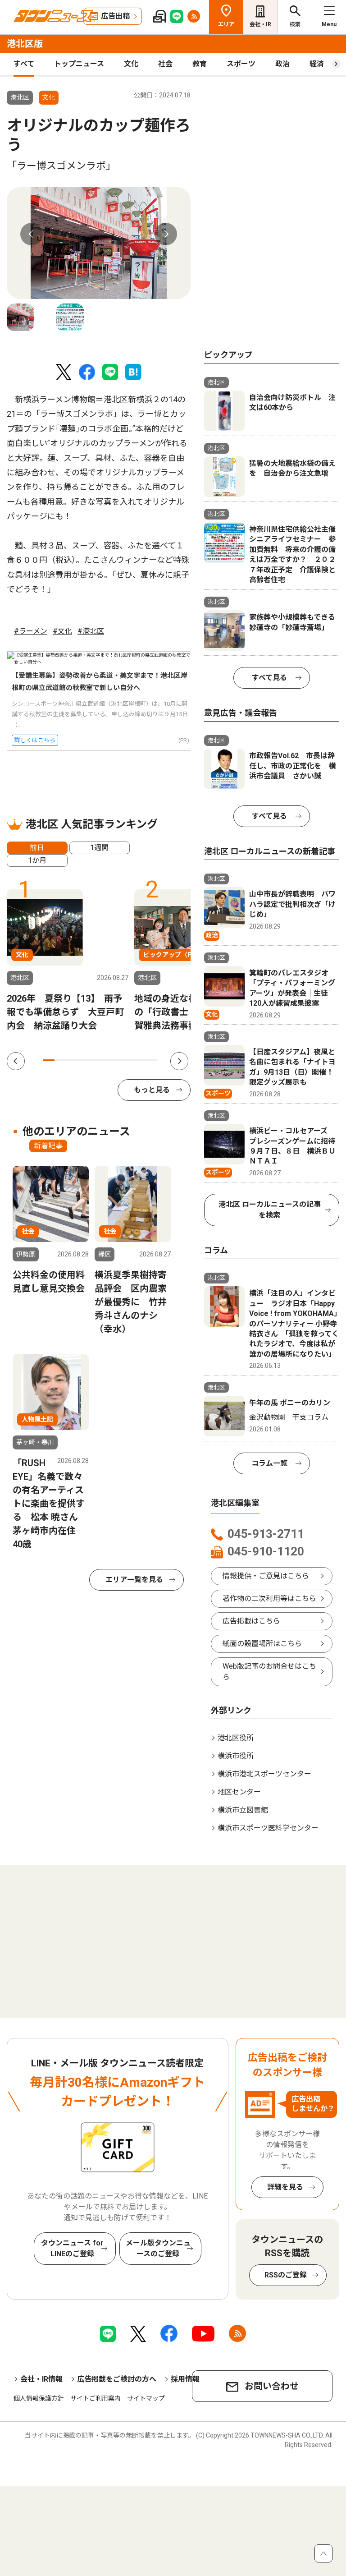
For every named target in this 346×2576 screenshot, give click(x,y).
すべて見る (269, 678)
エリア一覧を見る (134, 1580)
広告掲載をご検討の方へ (117, 2379)
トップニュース (79, 64)
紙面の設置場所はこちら (262, 1644)
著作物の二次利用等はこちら (269, 1598)
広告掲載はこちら (251, 1621)
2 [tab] (60, 1060)
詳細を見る (285, 2187)
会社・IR (260, 24)
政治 (282, 64)
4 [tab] (83, 1060)
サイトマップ (146, 2398)
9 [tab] (141, 1060)
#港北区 (91, 631)
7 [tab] (118, 1060)
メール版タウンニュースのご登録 (158, 2248)
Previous (32, 234)
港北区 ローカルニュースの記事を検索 (270, 1210)
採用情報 (185, 2379)
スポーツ (241, 64)
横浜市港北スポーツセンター (264, 1774)
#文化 (62, 631)
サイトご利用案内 (96, 2398)
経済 (317, 64)
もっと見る (152, 1090)
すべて (24, 64)
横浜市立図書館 (243, 1810)
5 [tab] (95, 1060)
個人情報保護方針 (39, 2398)
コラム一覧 (269, 1463)
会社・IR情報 (41, 2379)
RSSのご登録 (286, 2275)
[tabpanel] (99, 243)
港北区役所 (236, 1738)
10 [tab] (152, 1060)
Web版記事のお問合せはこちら (269, 1672)
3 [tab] (72, 1060)
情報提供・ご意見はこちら (266, 1576)
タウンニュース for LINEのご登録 (72, 2248)
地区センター (239, 1792)
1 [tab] (49, 1060)
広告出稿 (115, 16)
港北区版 (25, 44)
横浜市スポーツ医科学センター (268, 1828)
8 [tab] (129, 1060)
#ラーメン (31, 631)
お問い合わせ (272, 2386)
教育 (200, 64)
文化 (131, 64)
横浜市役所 (236, 1756)
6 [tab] (106, 1060)
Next (166, 234)
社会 (165, 64)
